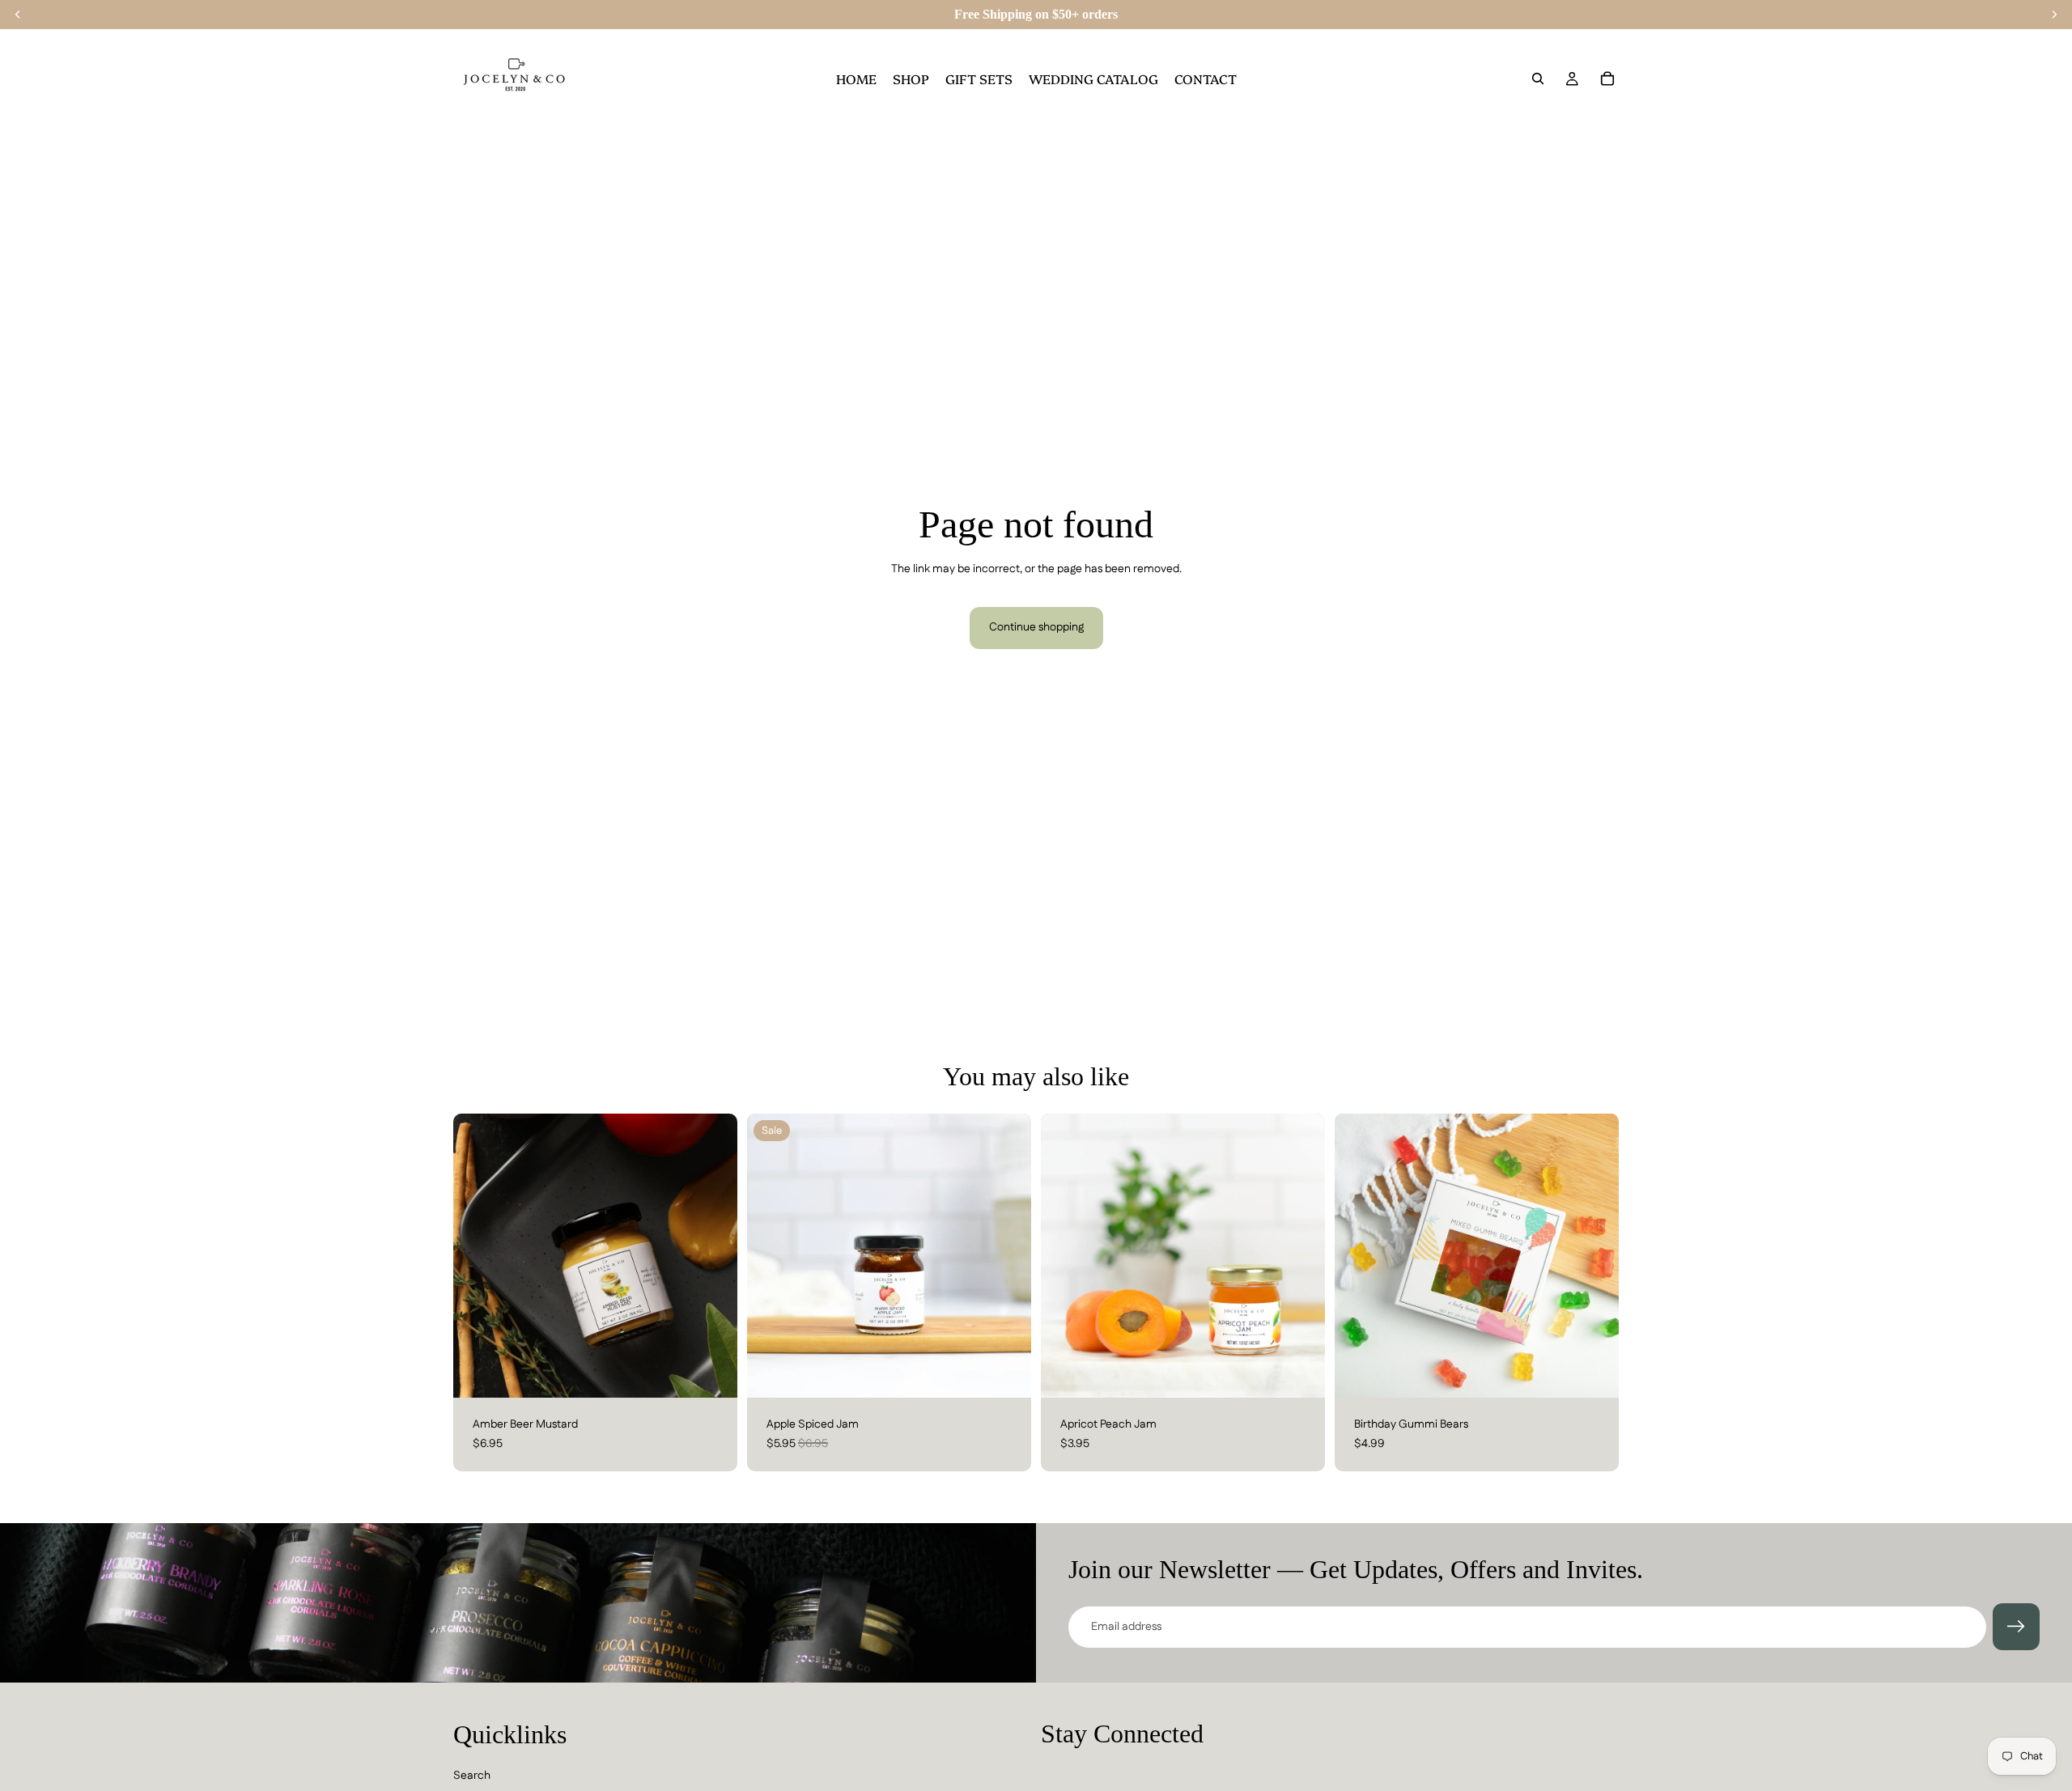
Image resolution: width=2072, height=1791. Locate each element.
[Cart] (1607, 79)
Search (472, 1776)
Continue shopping (1036, 627)
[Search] (1538, 79)
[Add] (712, 1373)
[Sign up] (2016, 1627)
